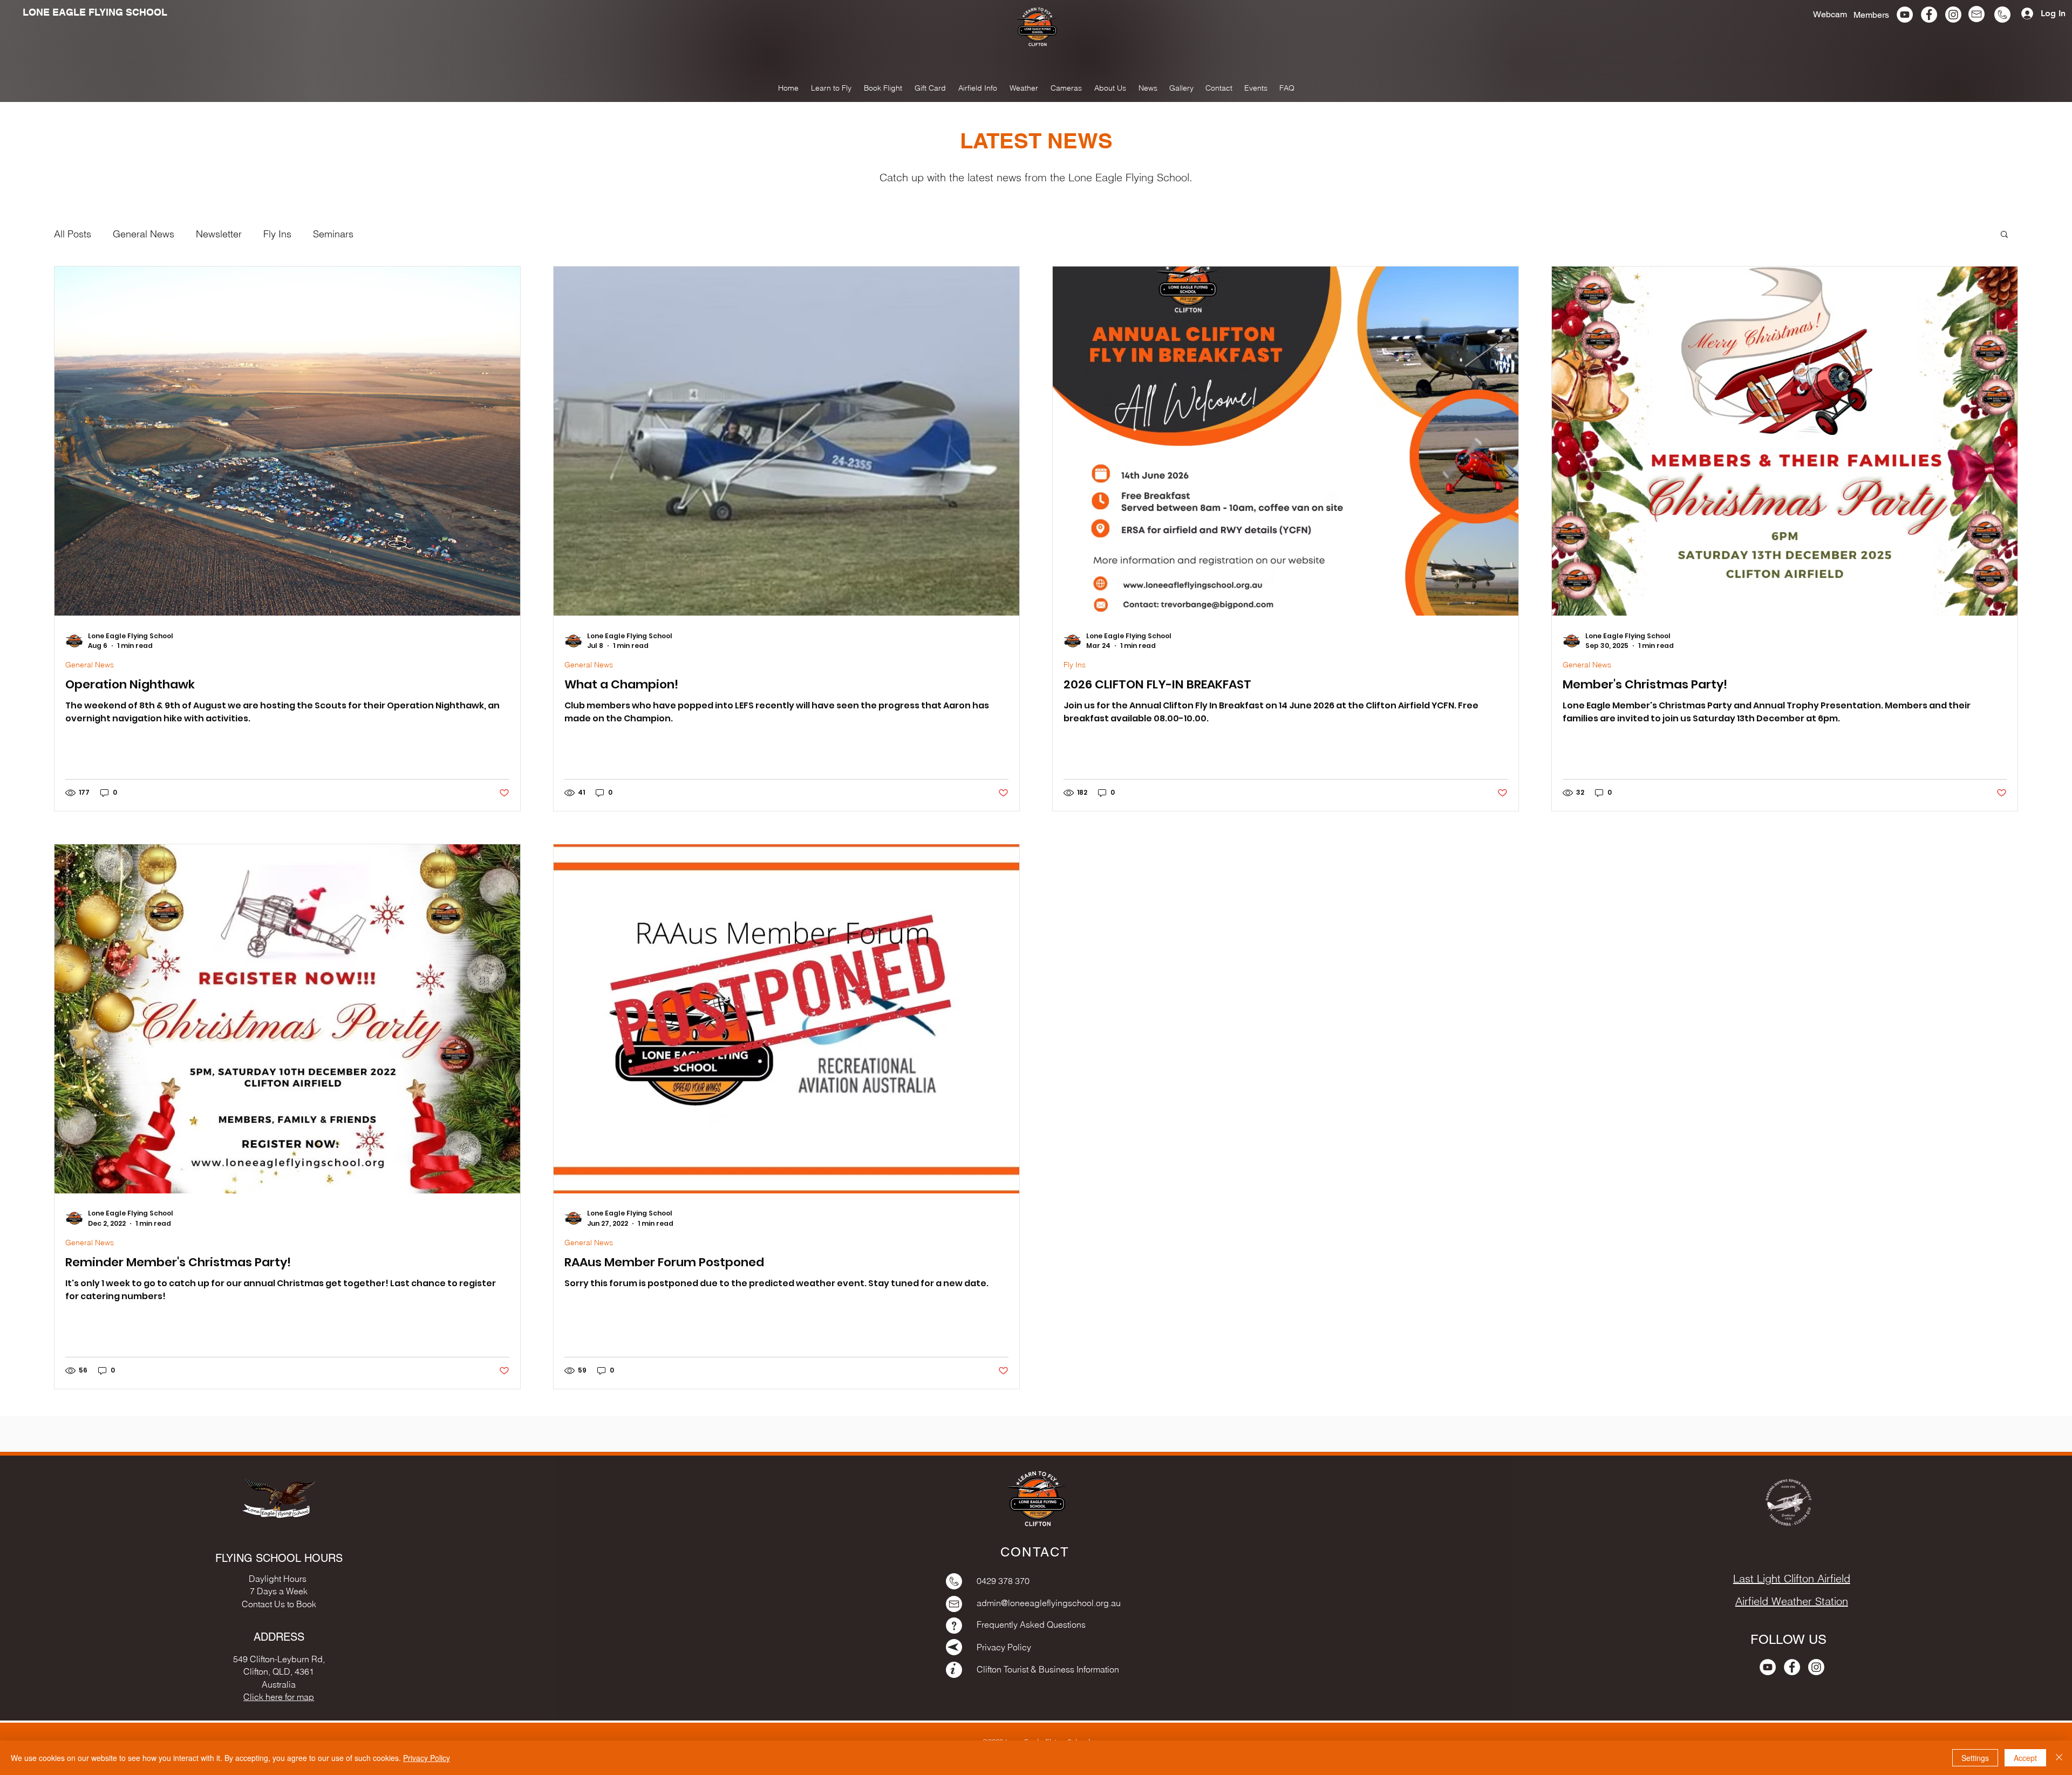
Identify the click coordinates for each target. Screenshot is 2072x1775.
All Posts (73, 234)
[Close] (2059, 1758)
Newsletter (219, 234)
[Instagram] (1953, 15)
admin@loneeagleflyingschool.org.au (1049, 1603)
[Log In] (2023, 13)
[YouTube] (1905, 15)
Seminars (333, 234)
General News (144, 234)
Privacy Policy (427, 1758)
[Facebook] (1929, 15)
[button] (1181, 88)
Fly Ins (277, 234)
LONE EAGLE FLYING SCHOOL (95, 12)
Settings (1975, 1758)
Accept (2025, 1758)
